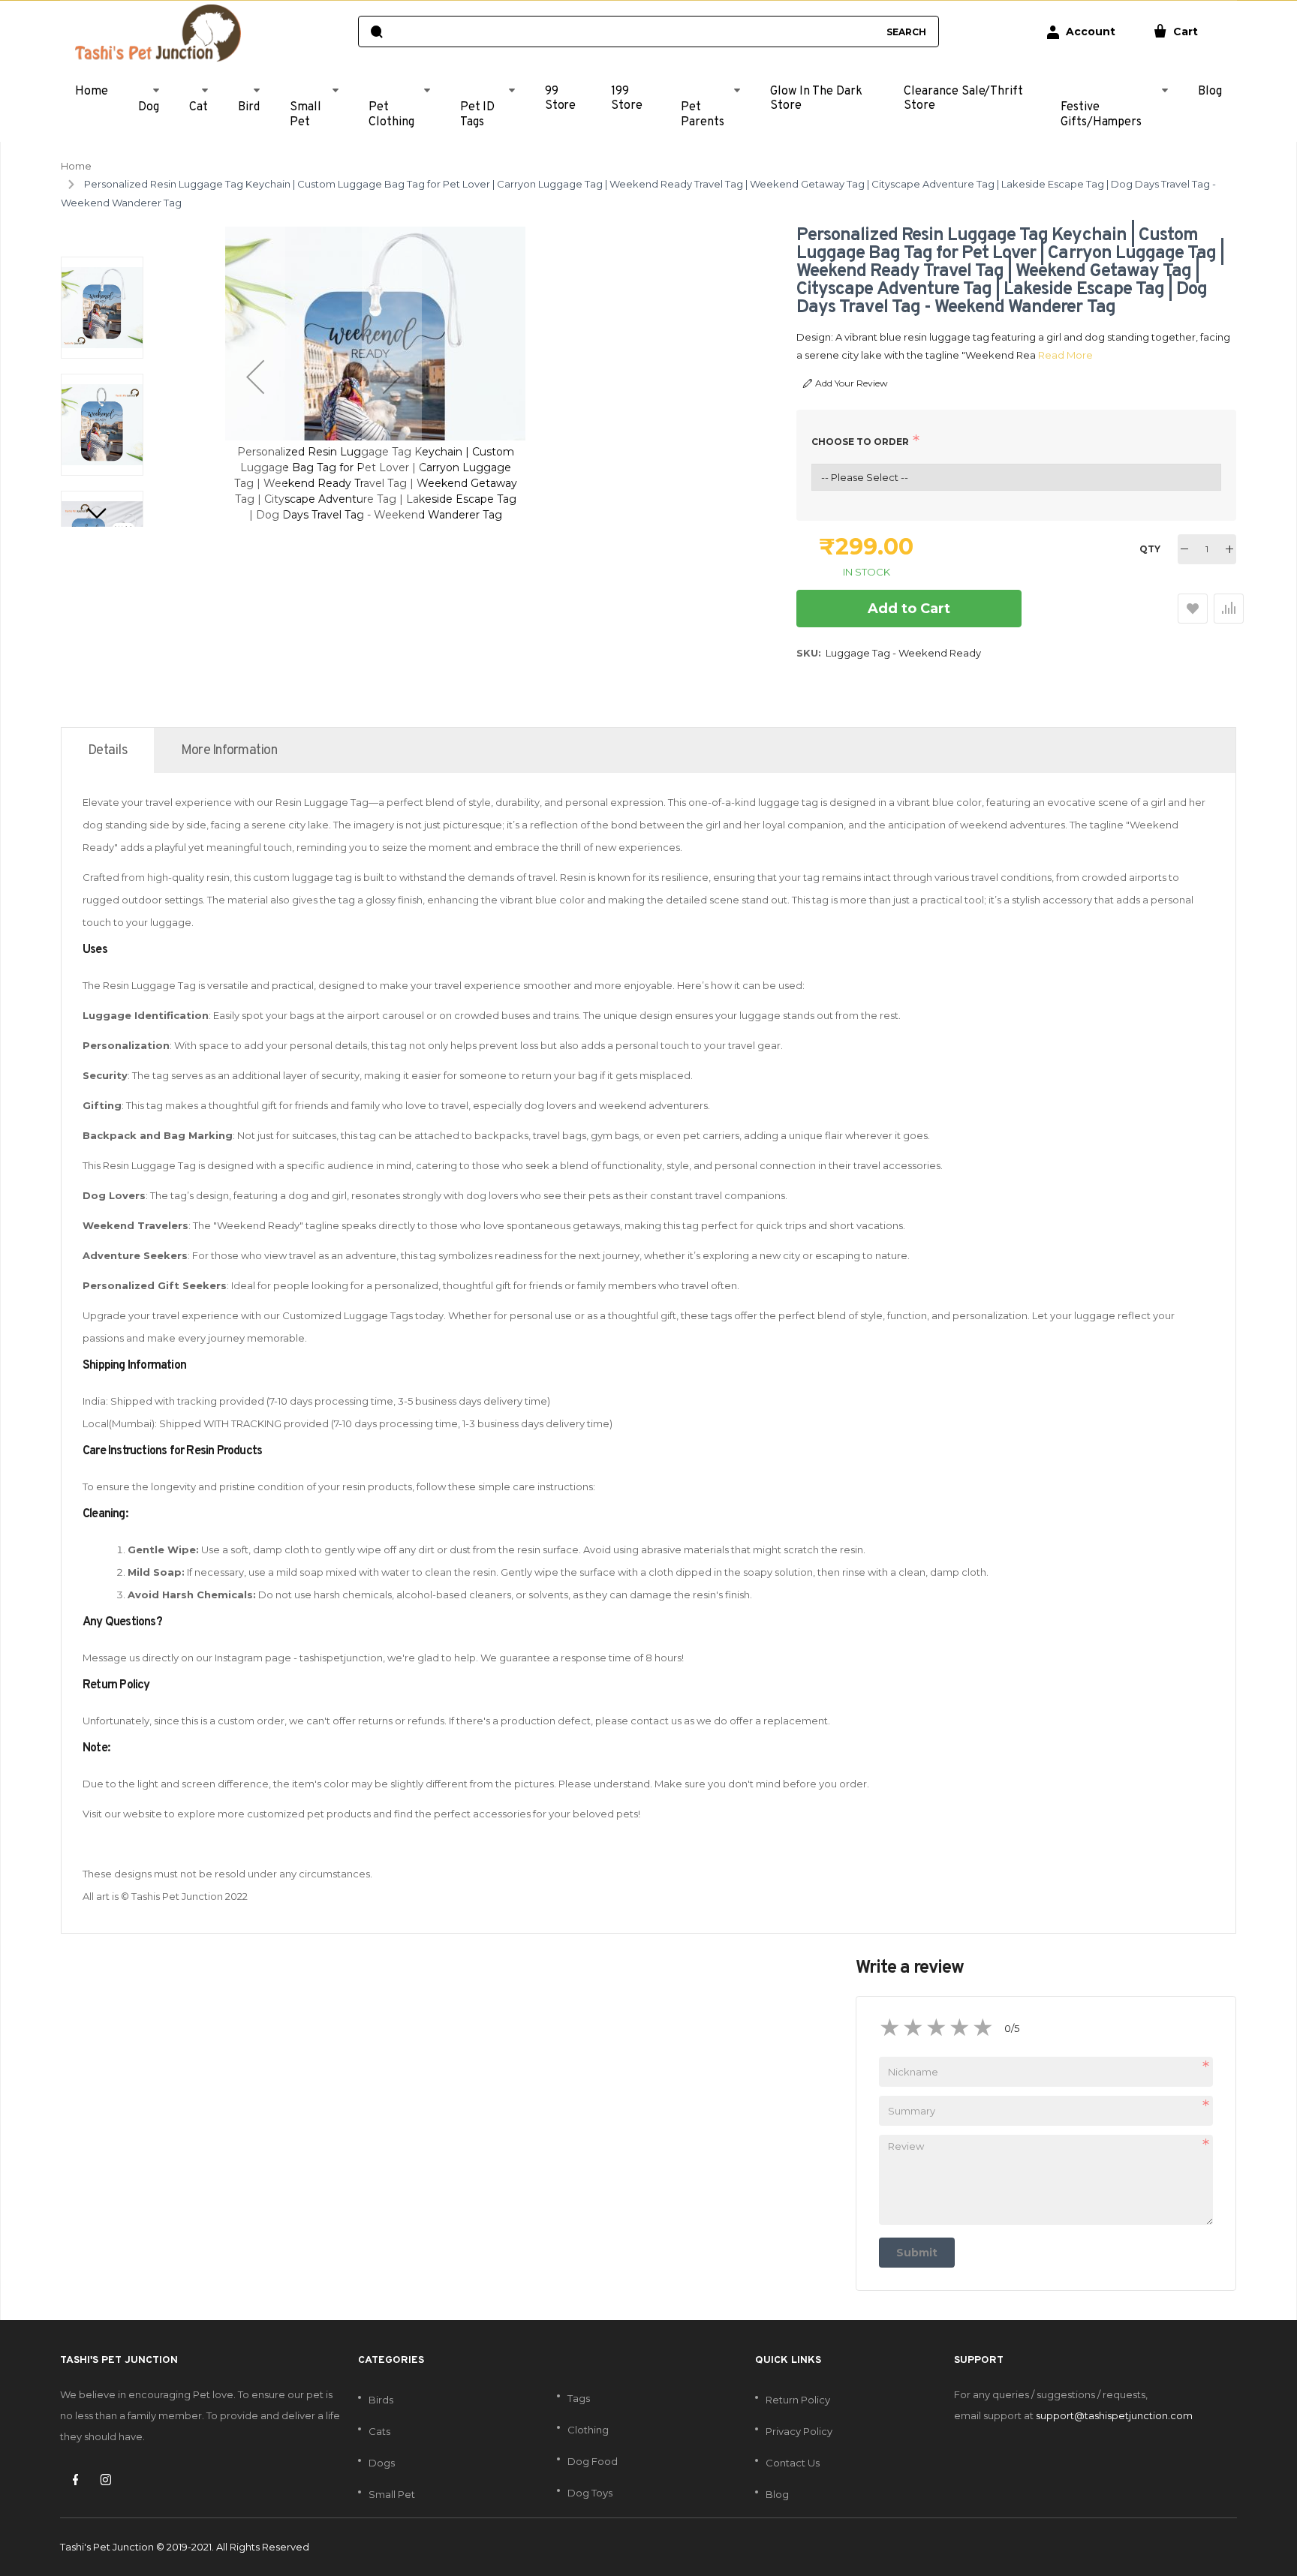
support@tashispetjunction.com (1114, 2415)
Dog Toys (590, 2493)
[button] (255, 377)
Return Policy (798, 2400)
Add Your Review (852, 383)
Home (76, 166)
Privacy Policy (799, 2431)
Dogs (382, 2463)
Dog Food (593, 2461)
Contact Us (793, 2463)
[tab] (108, 750)
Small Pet (392, 2494)
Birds (381, 2400)
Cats (379, 2431)
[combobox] (634, 32)
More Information (229, 751)
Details (108, 751)
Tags (579, 2398)
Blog (777, 2494)
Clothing (588, 2430)
